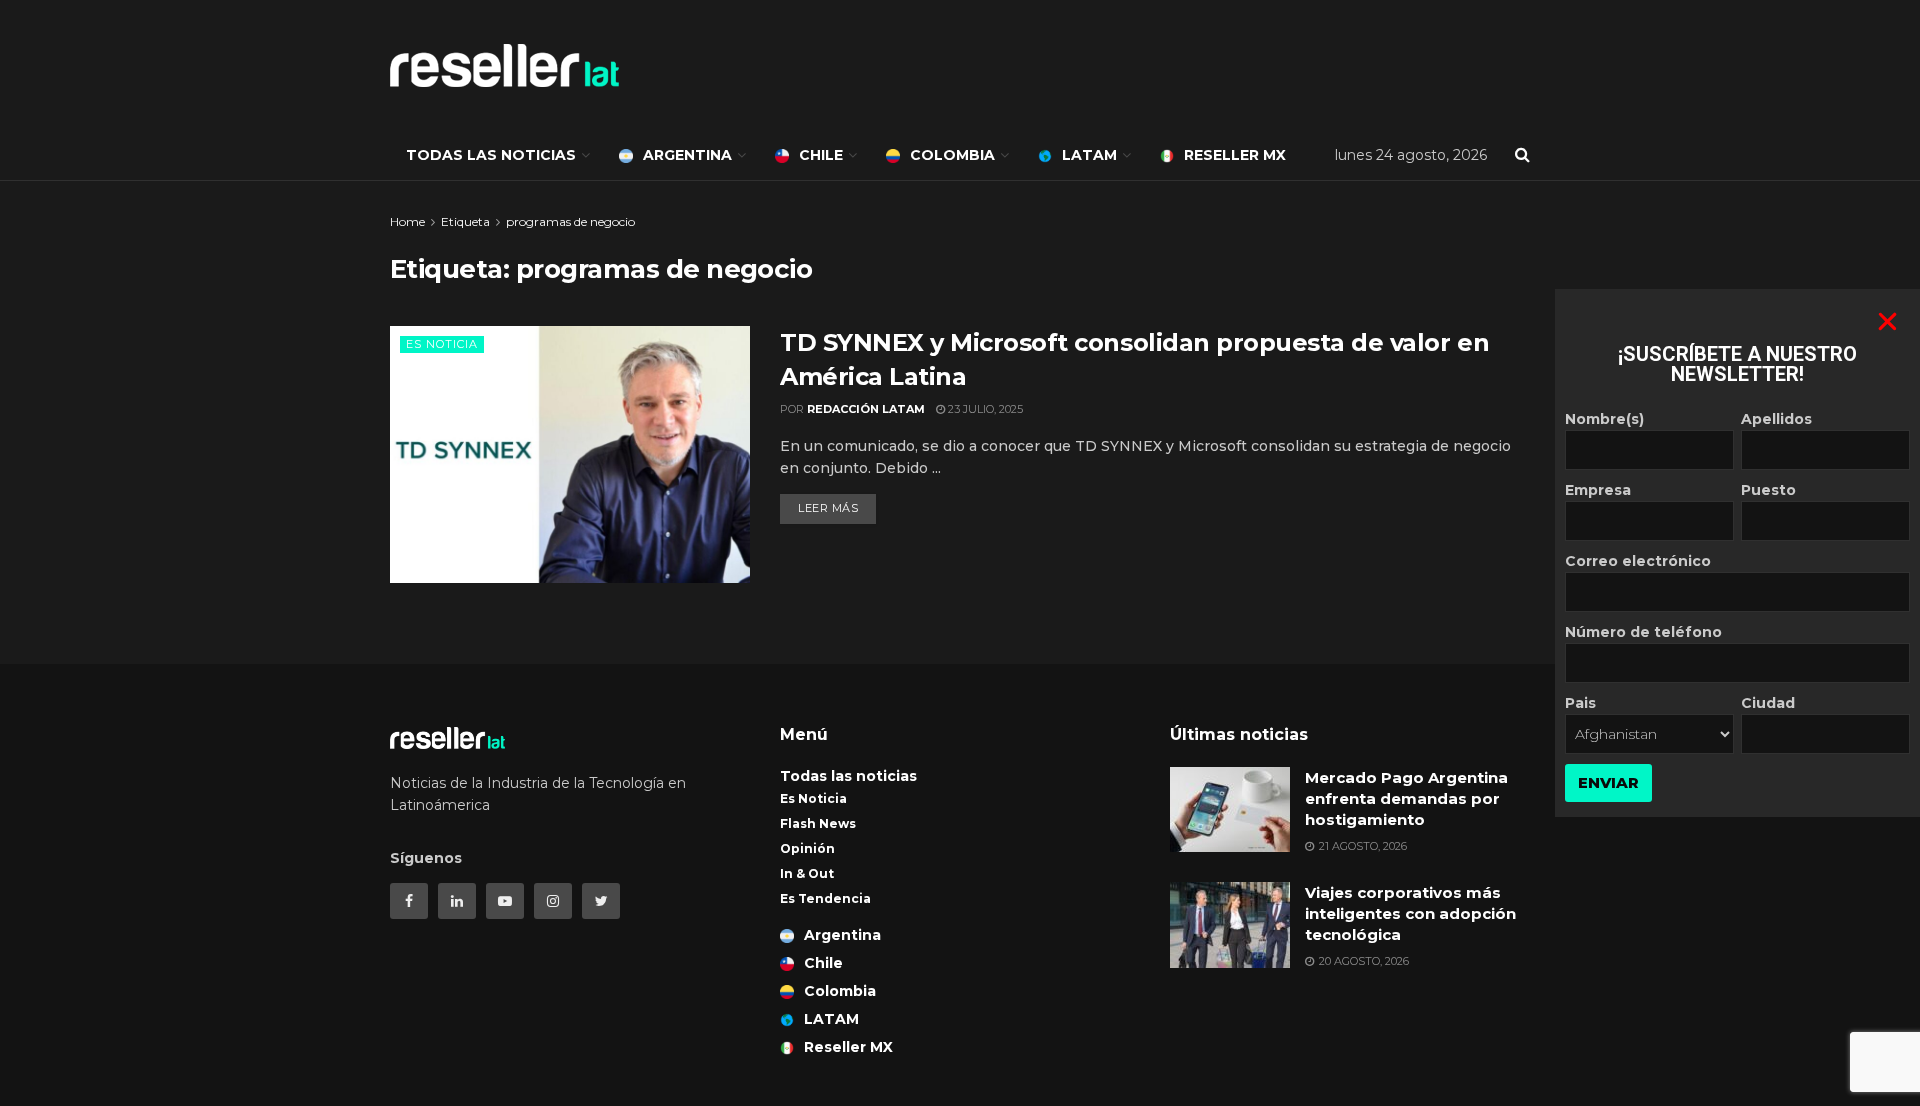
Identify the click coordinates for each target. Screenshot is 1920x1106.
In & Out (807, 873)
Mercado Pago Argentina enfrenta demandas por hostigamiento (1406, 798)
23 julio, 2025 (984, 409)
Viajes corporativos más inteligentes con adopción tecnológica (1410, 913)
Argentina (687, 155)
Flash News (818, 823)
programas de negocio (570, 221)
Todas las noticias (491, 155)
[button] (1887, 321)
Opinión (807, 848)
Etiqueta (465, 221)
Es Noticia (442, 344)
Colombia (952, 155)
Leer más (828, 508)
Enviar (1608, 782)
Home (407, 221)
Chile (821, 155)
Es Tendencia (825, 898)
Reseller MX (1235, 155)
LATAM (1089, 155)
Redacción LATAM (866, 409)
